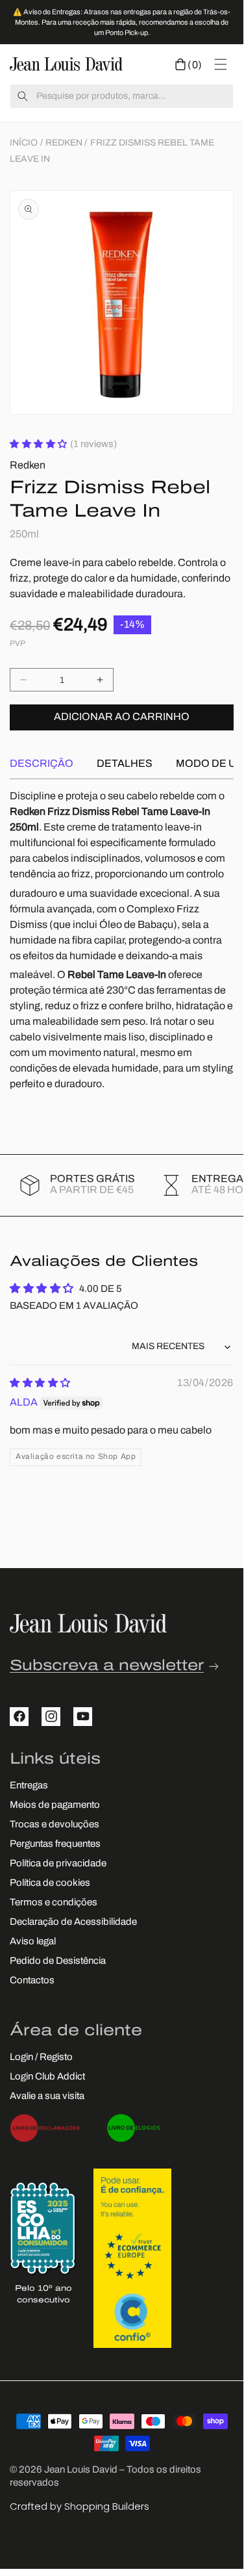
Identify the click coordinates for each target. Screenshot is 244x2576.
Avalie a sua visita (47, 2097)
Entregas (29, 1786)
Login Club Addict (47, 2077)
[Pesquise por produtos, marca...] (23, 96)
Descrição (42, 764)
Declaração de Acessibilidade (73, 1923)
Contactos (32, 1981)
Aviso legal (33, 1942)
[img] (40, 1384)
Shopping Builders (107, 2506)
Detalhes (125, 764)
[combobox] (122, 96)
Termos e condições (54, 1903)
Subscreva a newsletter (107, 1667)
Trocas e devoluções (55, 1825)
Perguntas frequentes (55, 1845)
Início (24, 143)
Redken (64, 143)
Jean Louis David (81, 2470)
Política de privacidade (58, 1864)
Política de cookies (50, 1884)
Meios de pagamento (55, 1806)
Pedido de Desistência (58, 1962)
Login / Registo (41, 2058)
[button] (189, 64)
